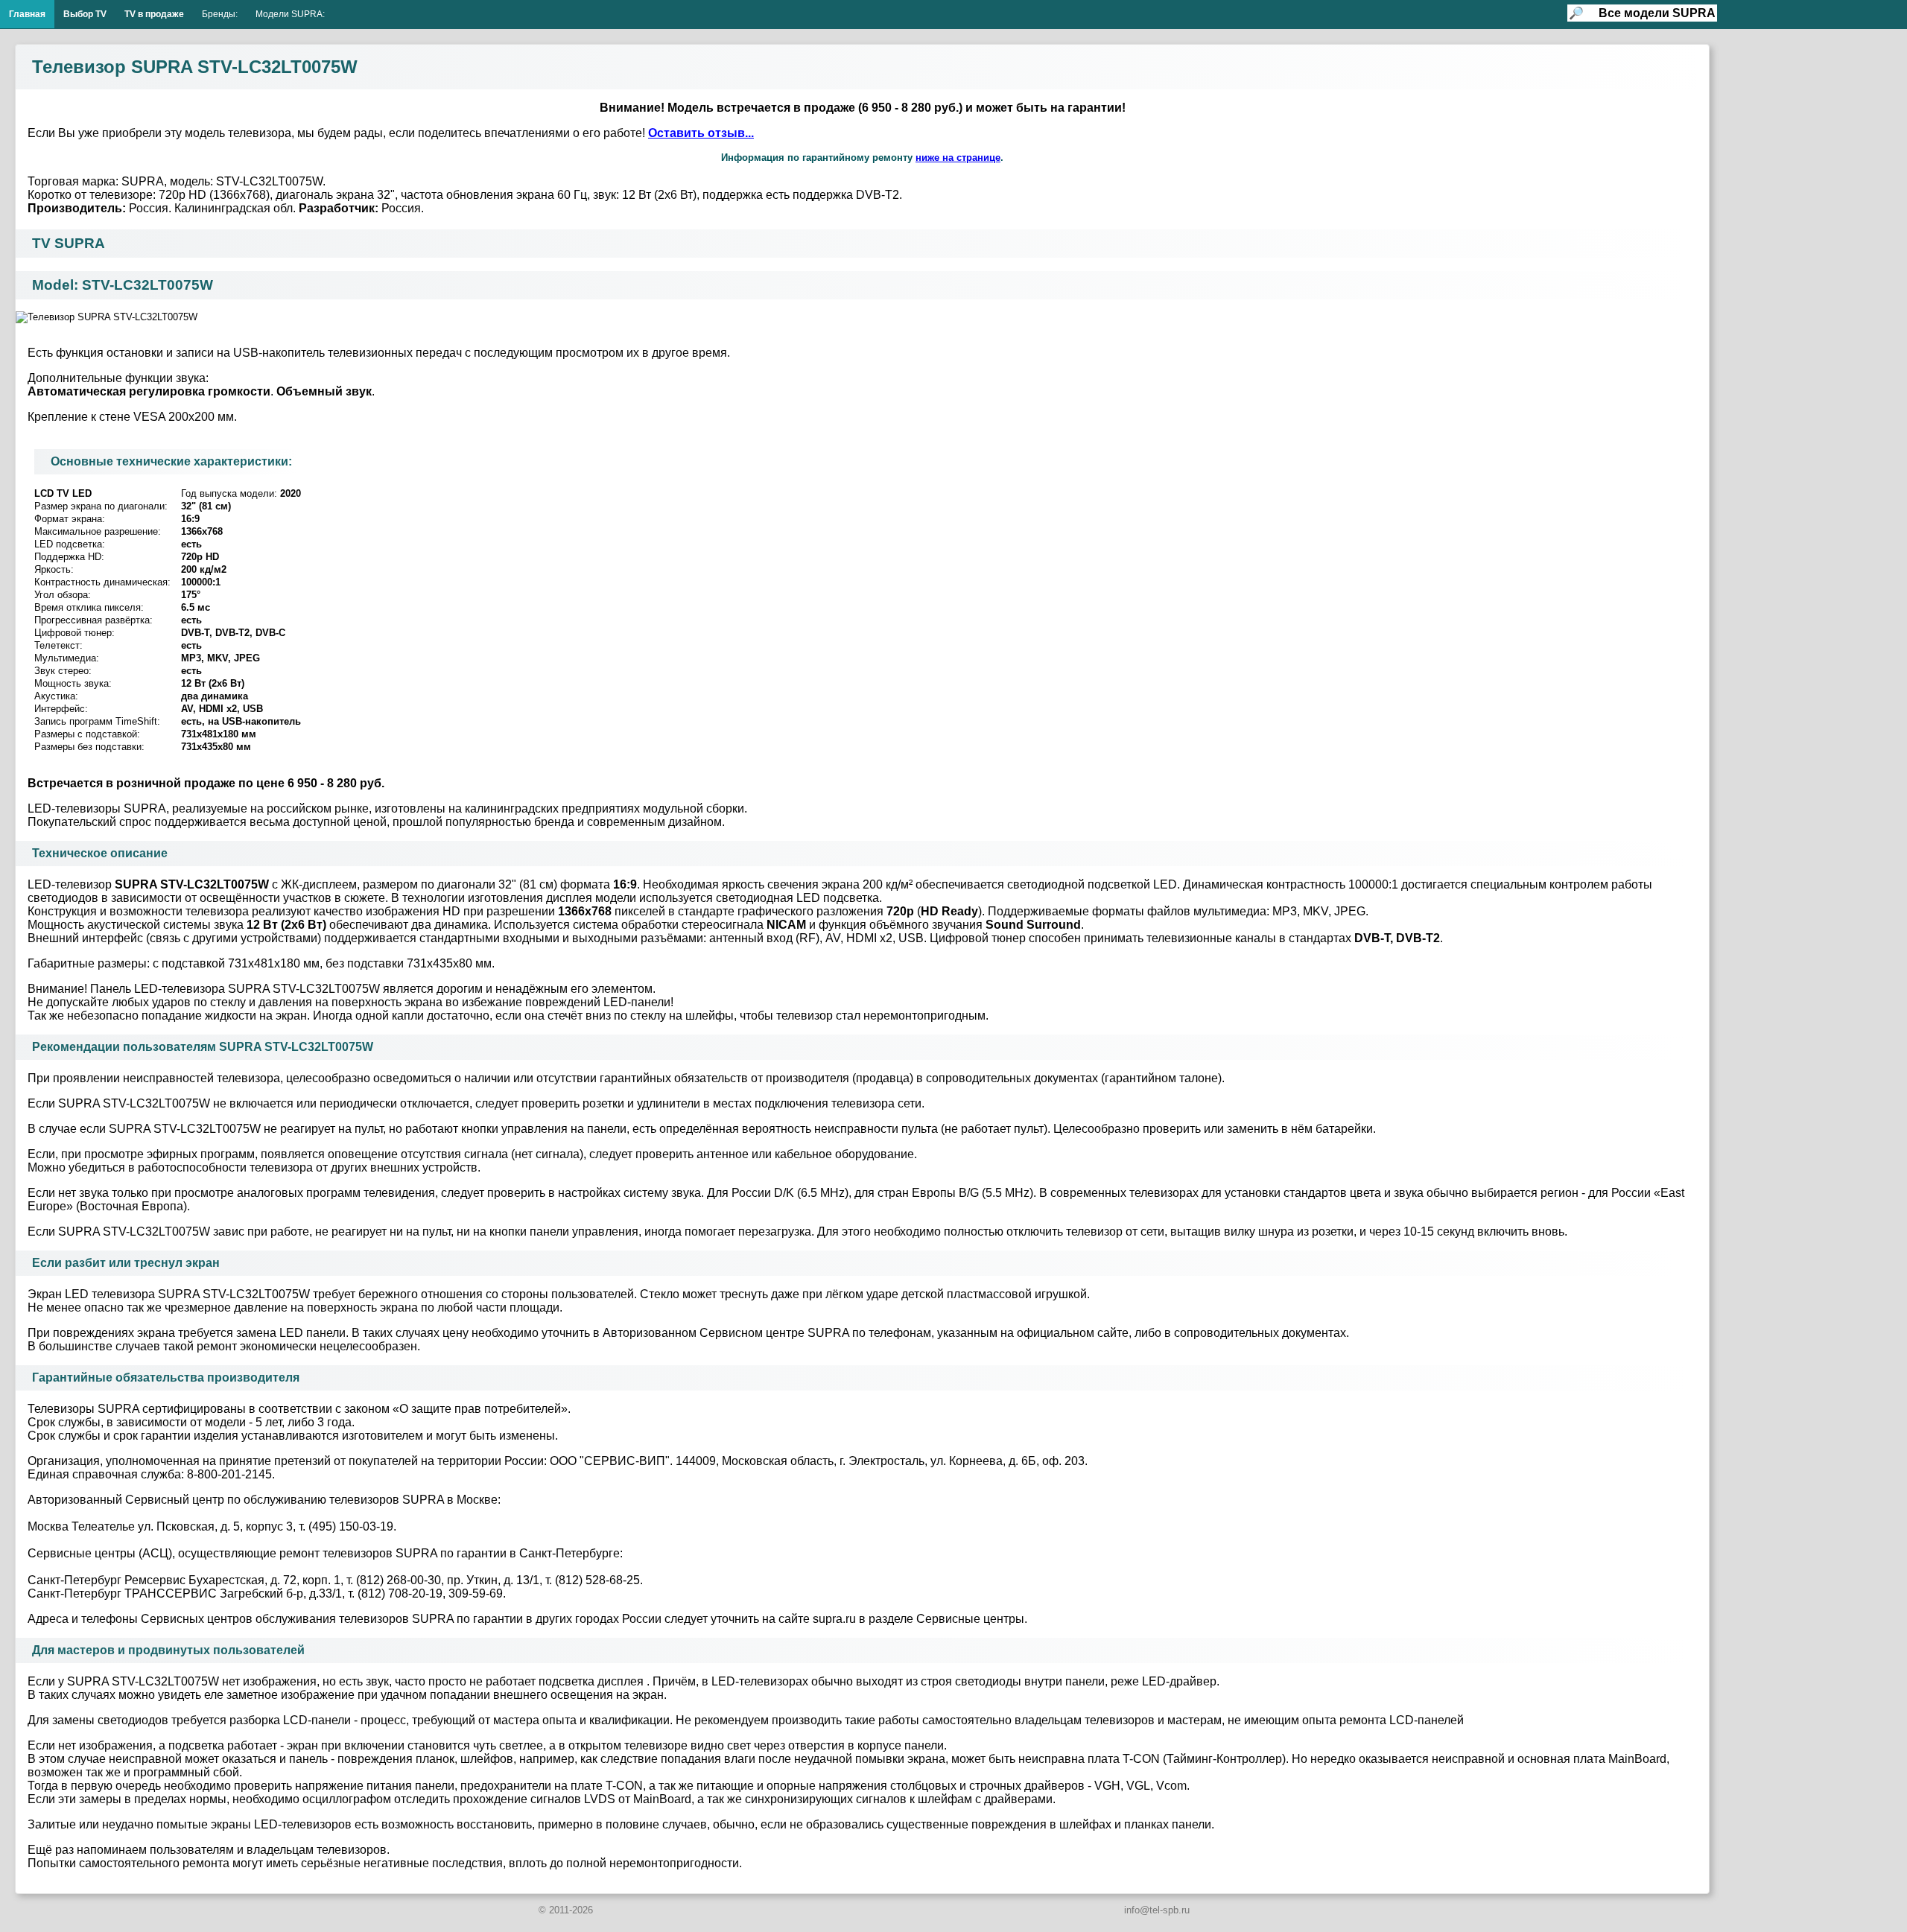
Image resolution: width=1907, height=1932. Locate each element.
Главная (27, 14)
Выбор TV (85, 14)
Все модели (1657, 13)
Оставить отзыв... (701, 133)
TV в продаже (154, 14)
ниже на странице (958, 158)
